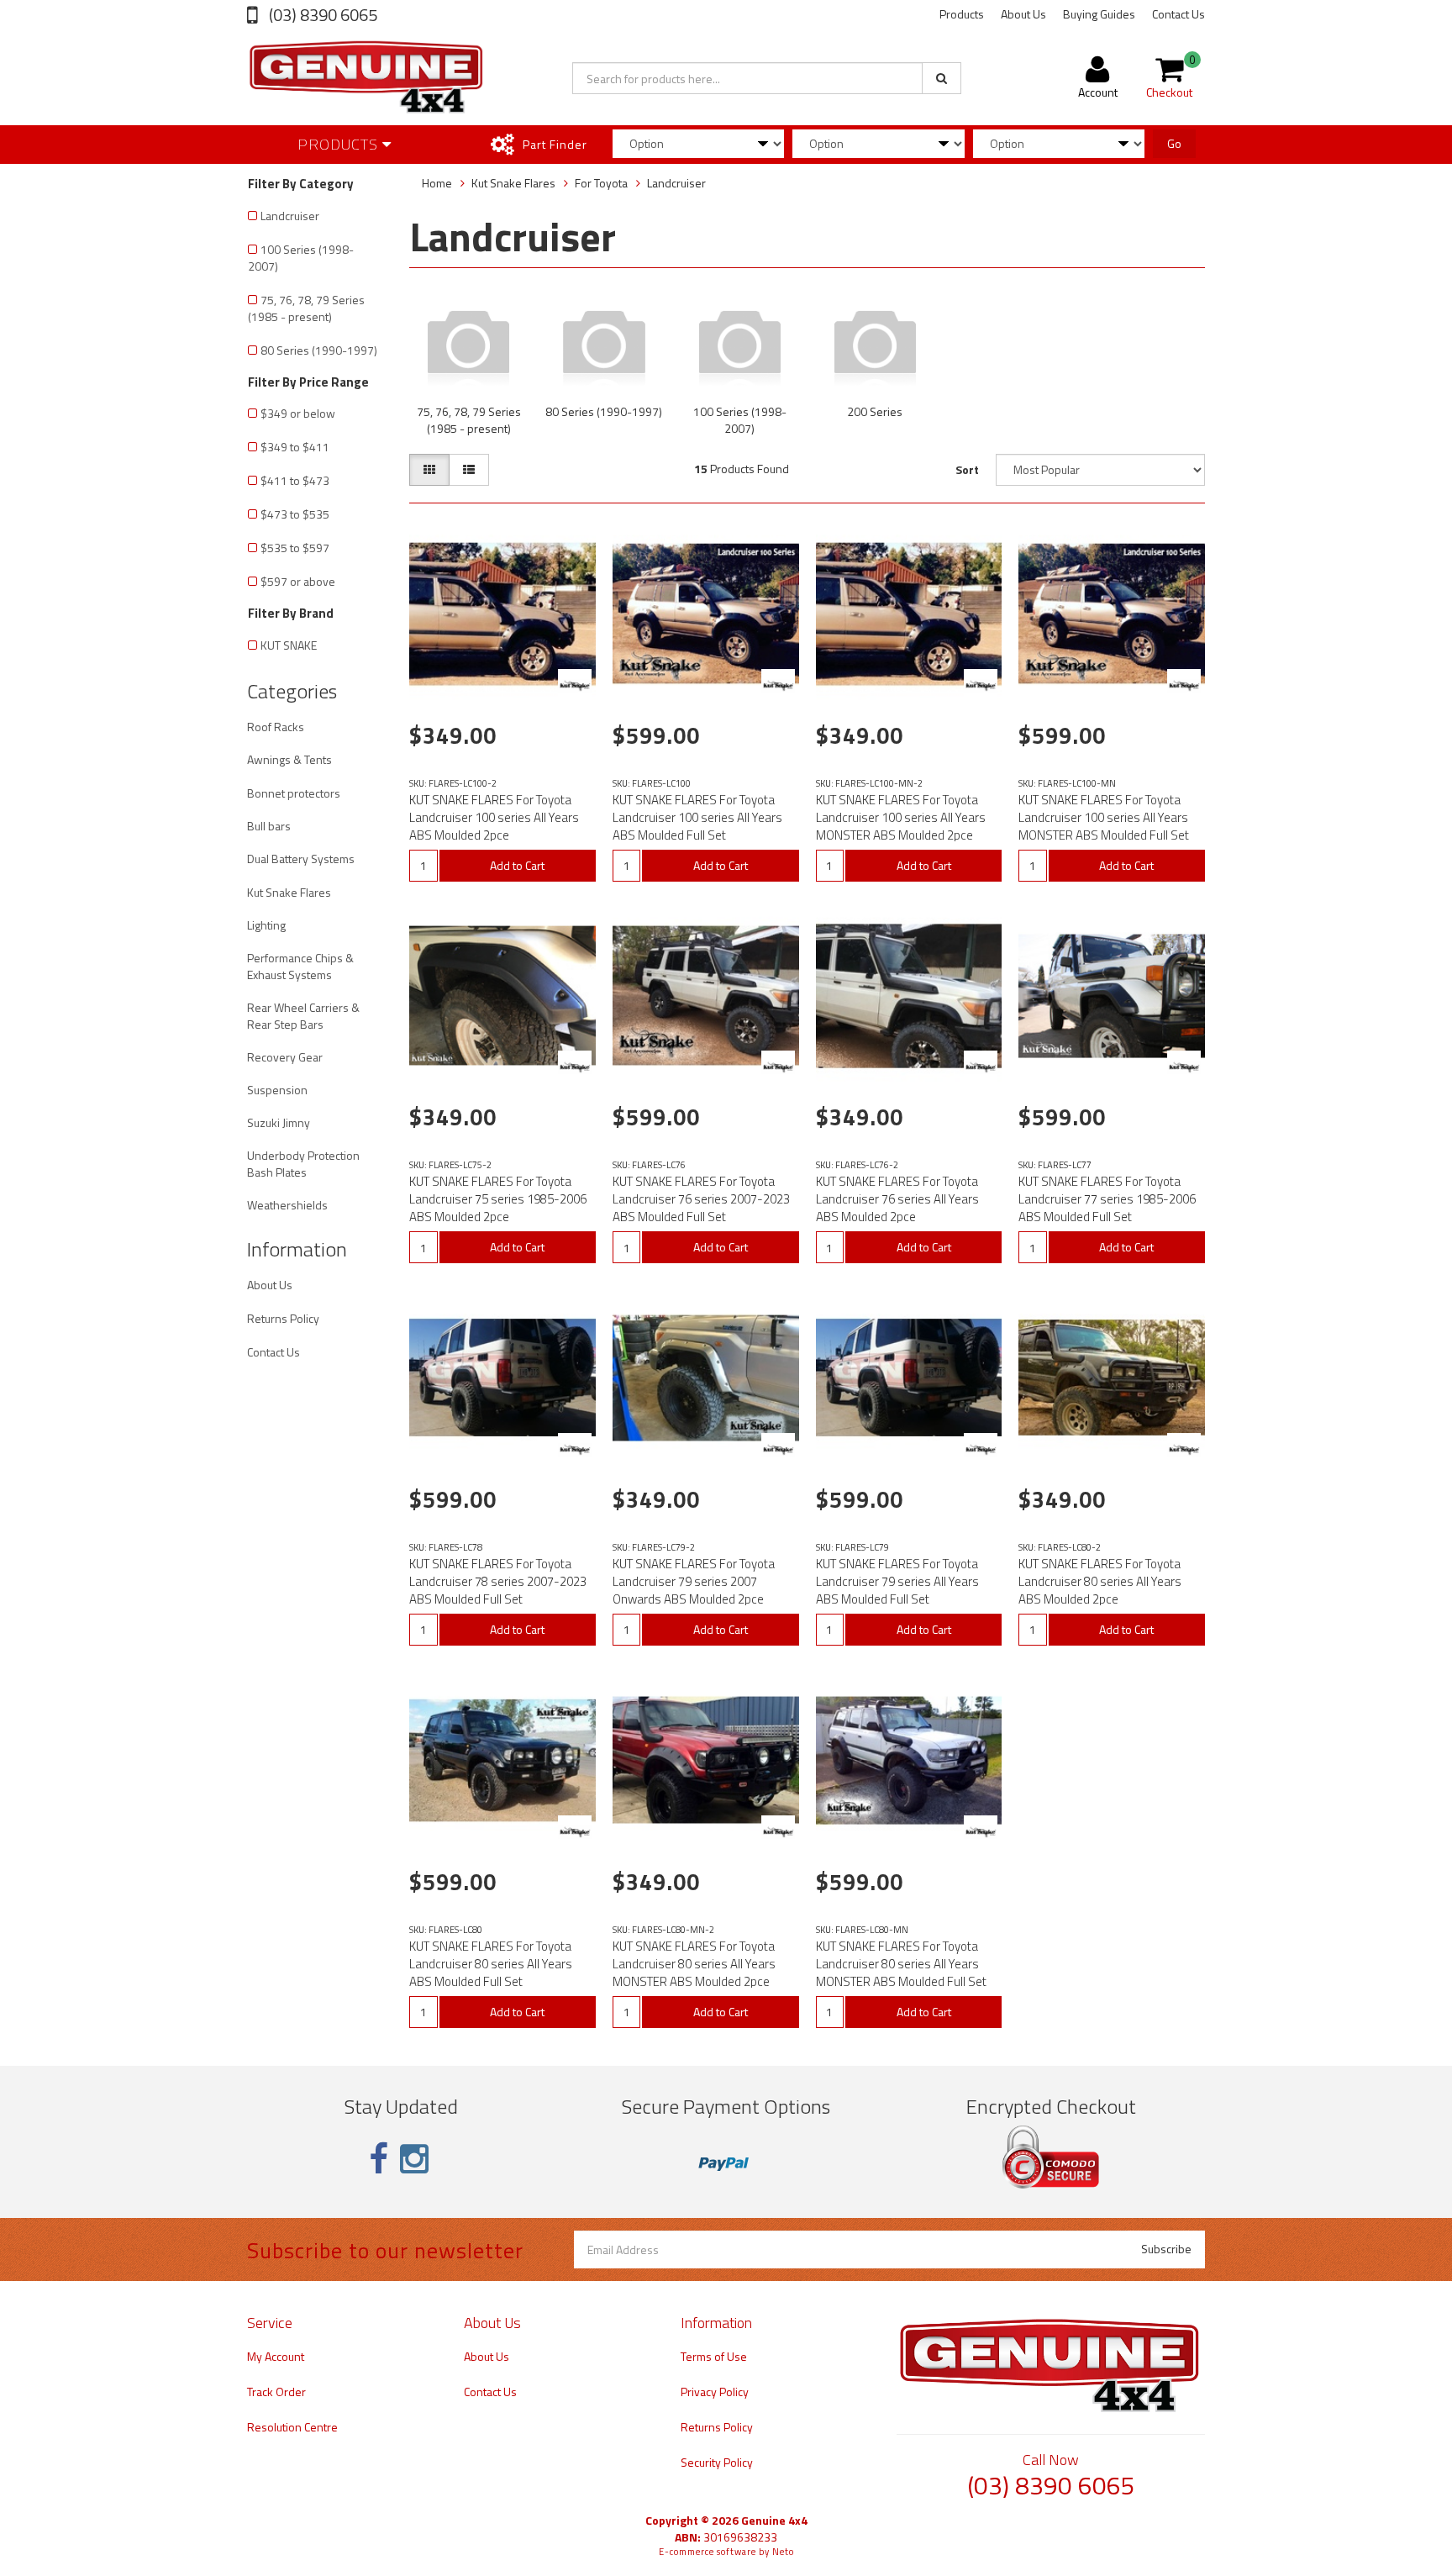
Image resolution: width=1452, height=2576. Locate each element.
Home (437, 183)
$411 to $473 (295, 480)
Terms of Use (714, 2356)
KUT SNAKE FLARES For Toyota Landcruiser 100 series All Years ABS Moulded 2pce (494, 817)
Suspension (277, 1090)
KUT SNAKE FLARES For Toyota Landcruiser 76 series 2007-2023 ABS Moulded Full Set (701, 1199)
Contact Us (1178, 14)
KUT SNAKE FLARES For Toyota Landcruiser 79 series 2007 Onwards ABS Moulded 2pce (694, 1581)
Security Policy (717, 2462)
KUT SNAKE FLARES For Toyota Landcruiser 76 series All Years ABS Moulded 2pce (897, 1199)
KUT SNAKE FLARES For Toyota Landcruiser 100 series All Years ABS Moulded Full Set (697, 817)
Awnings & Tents (289, 759)
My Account (276, 2356)
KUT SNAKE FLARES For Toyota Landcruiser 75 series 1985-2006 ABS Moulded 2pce (498, 1199)
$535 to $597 (295, 548)
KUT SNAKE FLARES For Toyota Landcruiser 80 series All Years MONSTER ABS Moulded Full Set (901, 1964)
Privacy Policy (715, 2392)
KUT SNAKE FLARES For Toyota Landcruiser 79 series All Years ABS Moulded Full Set (897, 1581)
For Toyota (601, 183)
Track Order (276, 2392)
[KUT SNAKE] (575, 686)
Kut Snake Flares (289, 892)
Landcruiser (290, 216)
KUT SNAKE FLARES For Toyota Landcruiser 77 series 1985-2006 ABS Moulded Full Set (1107, 1199)
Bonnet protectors (294, 793)
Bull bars (269, 826)
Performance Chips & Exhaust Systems (300, 966)
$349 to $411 (295, 447)
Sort (967, 469)
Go (1174, 143)
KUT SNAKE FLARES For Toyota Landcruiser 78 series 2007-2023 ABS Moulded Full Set (498, 1581)
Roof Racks (276, 727)
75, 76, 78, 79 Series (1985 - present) (306, 308)
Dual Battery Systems (301, 859)
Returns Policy (283, 1318)
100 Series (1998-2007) (301, 258)
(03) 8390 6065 (321, 15)
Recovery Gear (285, 1057)
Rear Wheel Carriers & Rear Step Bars (303, 1016)
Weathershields (287, 1205)
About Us (1023, 14)
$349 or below (298, 413)
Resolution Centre (292, 2427)
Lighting (266, 925)
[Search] (942, 78)
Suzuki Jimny (279, 1122)
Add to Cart (517, 865)
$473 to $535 (295, 514)
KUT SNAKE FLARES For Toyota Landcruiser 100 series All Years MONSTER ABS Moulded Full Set (1104, 817)
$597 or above (298, 581)
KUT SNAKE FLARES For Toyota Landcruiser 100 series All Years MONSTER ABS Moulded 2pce (901, 817)
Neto (783, 2552)
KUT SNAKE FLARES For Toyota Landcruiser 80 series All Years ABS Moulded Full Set (491, 1964)
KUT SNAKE (289, 645)
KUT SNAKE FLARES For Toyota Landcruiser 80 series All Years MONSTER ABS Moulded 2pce (694, 1964)
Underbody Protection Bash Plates (303, 1164)
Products (962, 14)
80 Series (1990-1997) (319, 350)
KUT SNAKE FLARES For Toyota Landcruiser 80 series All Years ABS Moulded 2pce (1100, 1581)
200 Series (875, 411)
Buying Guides (1099, 14)
